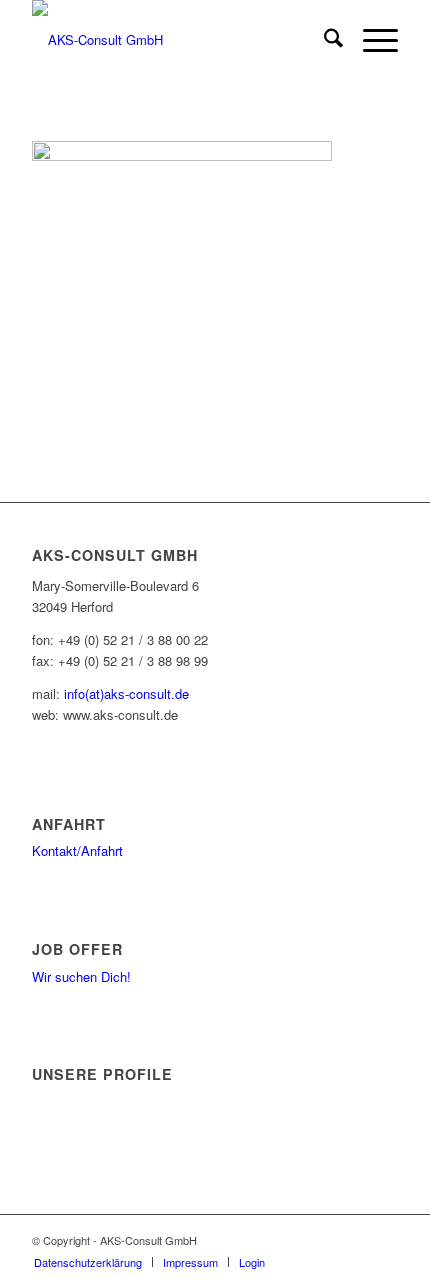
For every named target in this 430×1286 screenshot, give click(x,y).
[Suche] (323, 40)
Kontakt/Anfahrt (77, 850)
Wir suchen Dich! (81, 976)
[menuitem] (323, 40)
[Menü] (370, 40)
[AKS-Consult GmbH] (178, 40)
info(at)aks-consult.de (126, 693)
